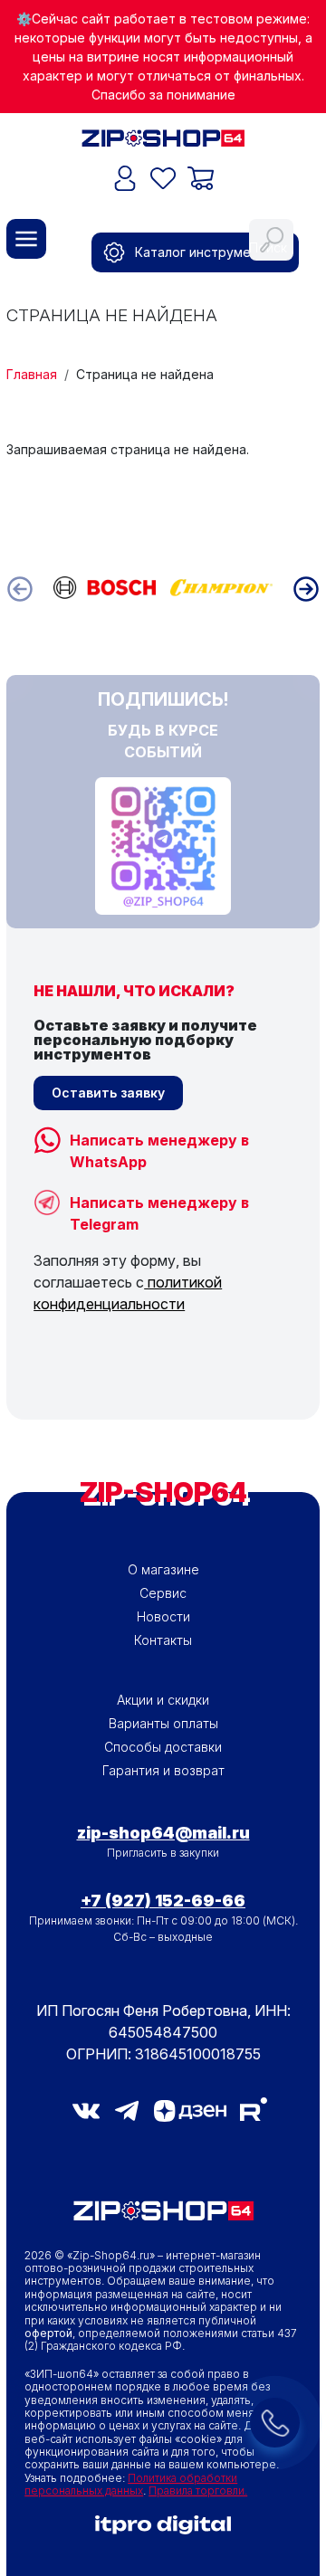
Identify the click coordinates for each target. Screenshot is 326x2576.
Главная (32, 374)
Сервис (163, 1593)
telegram (127, 2111)
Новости (163, 1616)
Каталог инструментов (208, 252)
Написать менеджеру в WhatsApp (159, 1142)
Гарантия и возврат (163, 1770)
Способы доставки (163, 1747)
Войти (125, 178)
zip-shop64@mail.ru (163, 1833)
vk (86, 2111)
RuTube (254, 2109)
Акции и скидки (163, 1700)
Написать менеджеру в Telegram (159, 1205)
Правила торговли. (198, 2490)
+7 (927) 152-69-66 (163, 1901)
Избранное (163, 178)
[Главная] (163, 137)
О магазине (163, 1569)
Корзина (201, 178)
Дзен (190, 2111)
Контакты (163, 1640)
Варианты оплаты (163, 1723)
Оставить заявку (108, 1093)
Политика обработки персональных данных (131, 2484)
